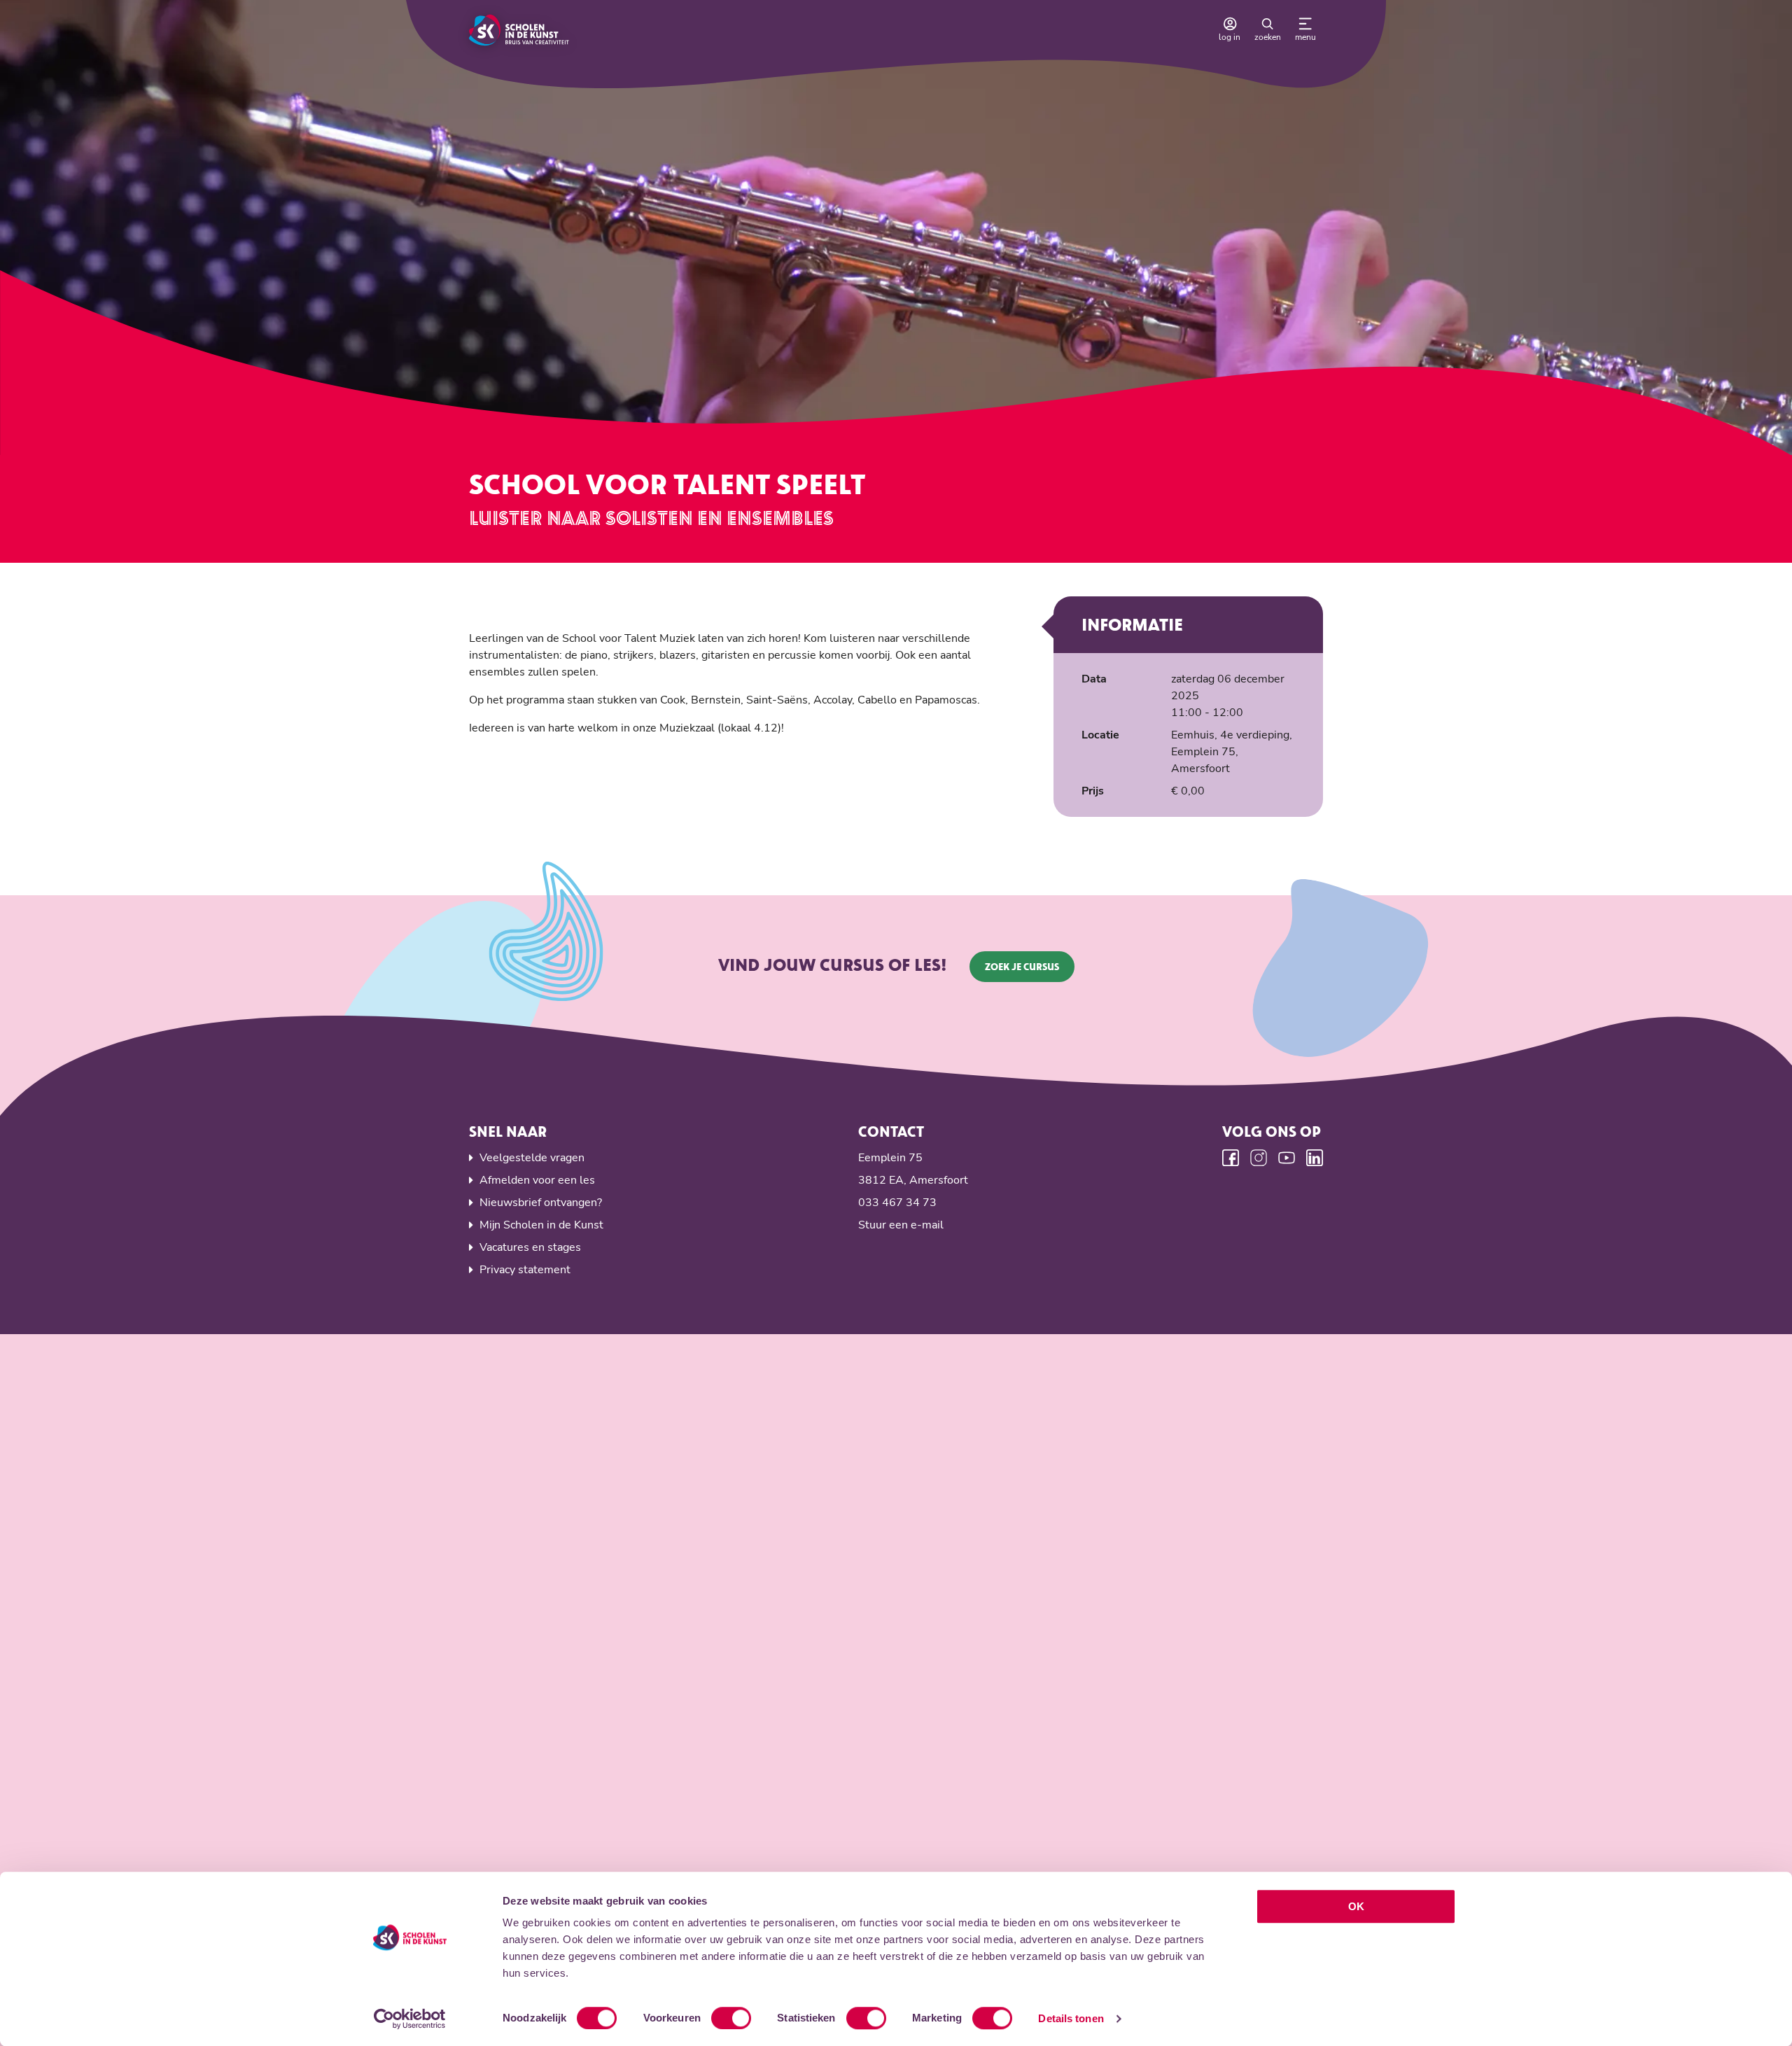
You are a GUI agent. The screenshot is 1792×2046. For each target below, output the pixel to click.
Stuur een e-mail (901, 1225)
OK (1356, 1906)
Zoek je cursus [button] (1022, 966)
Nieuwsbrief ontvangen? (541, 1203)
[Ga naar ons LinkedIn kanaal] (1315, 1158)
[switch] (731, 2018)
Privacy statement (525, 1270)
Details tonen (1071, 2018)
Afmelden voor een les (537, 1180)
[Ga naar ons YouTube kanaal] (1287, 1158)
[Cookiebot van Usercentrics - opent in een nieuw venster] (410, 2019)
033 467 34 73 (897, 1203)
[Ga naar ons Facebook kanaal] (1231, 1158)
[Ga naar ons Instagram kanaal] (1259, 1158)
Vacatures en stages (530, 1247)
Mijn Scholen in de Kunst (541, 1225)
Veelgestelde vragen (532, 1158)
